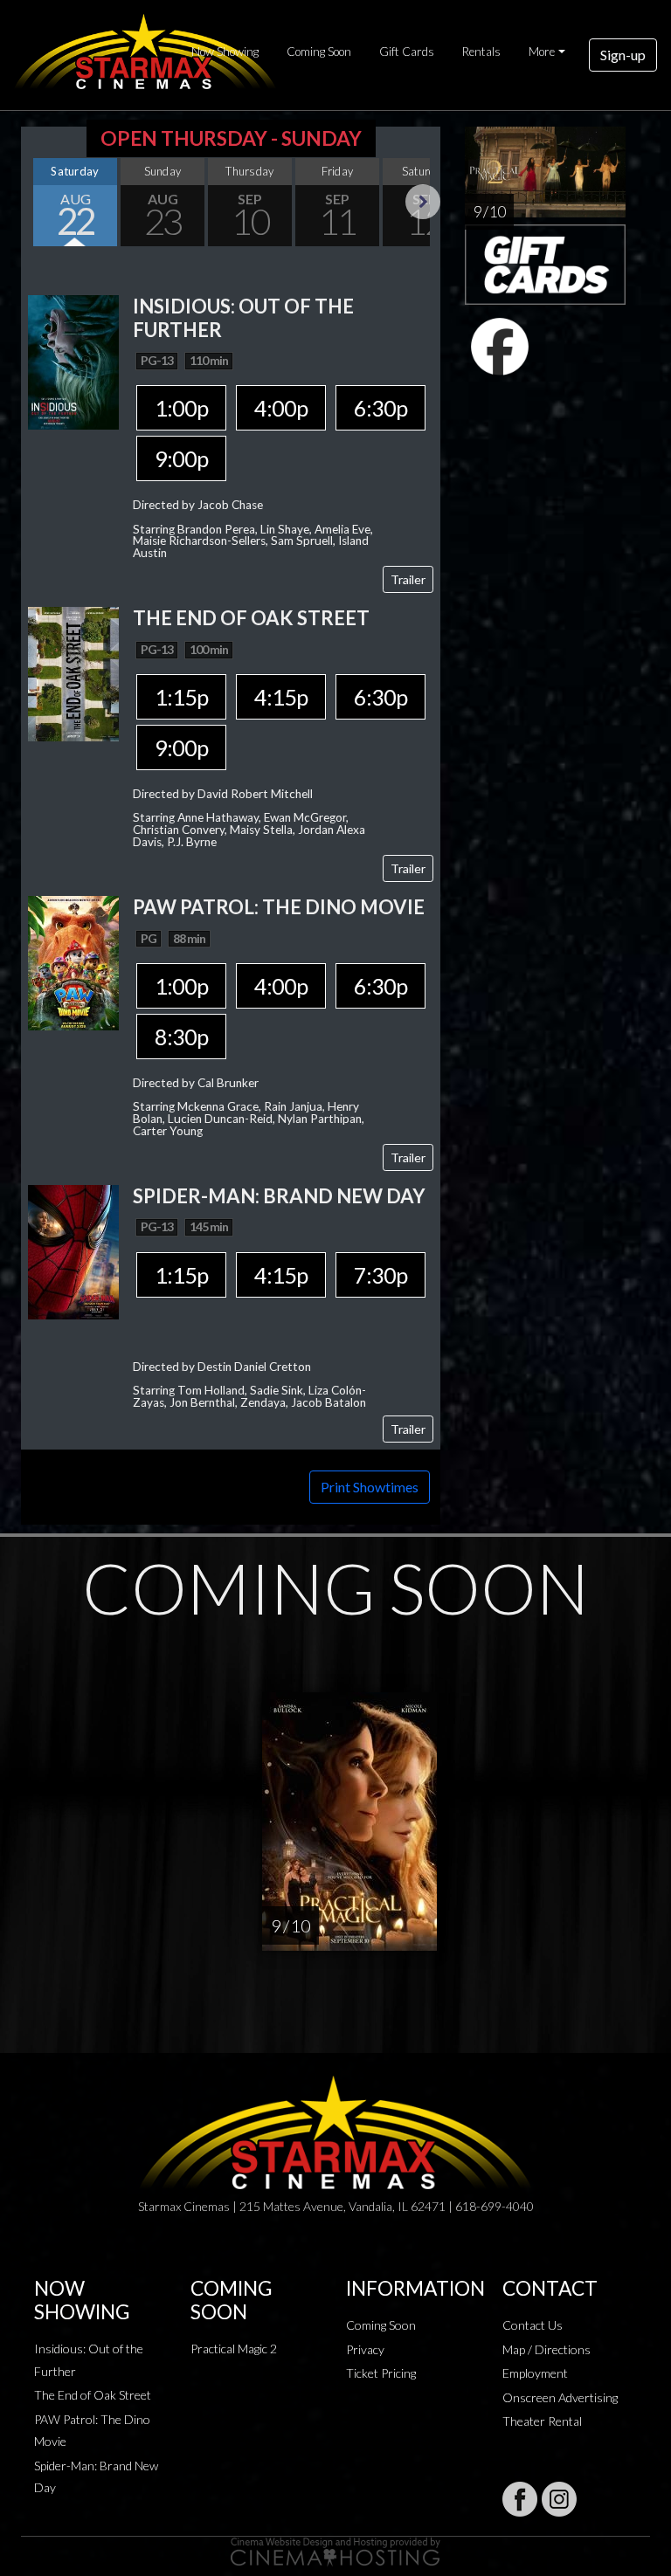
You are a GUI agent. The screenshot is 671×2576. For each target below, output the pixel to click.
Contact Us (533, 2325)
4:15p (281, 697)
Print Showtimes (370, 1487)
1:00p (181, 408)
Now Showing (225, 52)
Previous (38, 202)
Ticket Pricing (381, 2373)
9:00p (181, 458)
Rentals (481, 52)
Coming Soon (319, 52)
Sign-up (623, 55)
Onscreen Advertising (560, 2397)
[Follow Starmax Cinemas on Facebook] (520, 2499)
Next (423, 202)
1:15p (181, 697)
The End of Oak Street (93, 2395)
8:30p (181, 1037)
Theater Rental (542, 2421)
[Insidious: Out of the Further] (73, 360)
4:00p (281, 408)
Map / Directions (546, 2349)
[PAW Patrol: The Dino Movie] (73, 961)
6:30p (380, 408)
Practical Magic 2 (234, 2349)
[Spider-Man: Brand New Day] (73, 1250)
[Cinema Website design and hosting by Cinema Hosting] (335, 2550)
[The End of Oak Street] (73, 673)
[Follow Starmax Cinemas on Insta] (559, 2499)
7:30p (380, 1275)
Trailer (408, 579)
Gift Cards (407, 52)
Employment (535, 2373)
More (542, 52)
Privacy (365, 2349)
